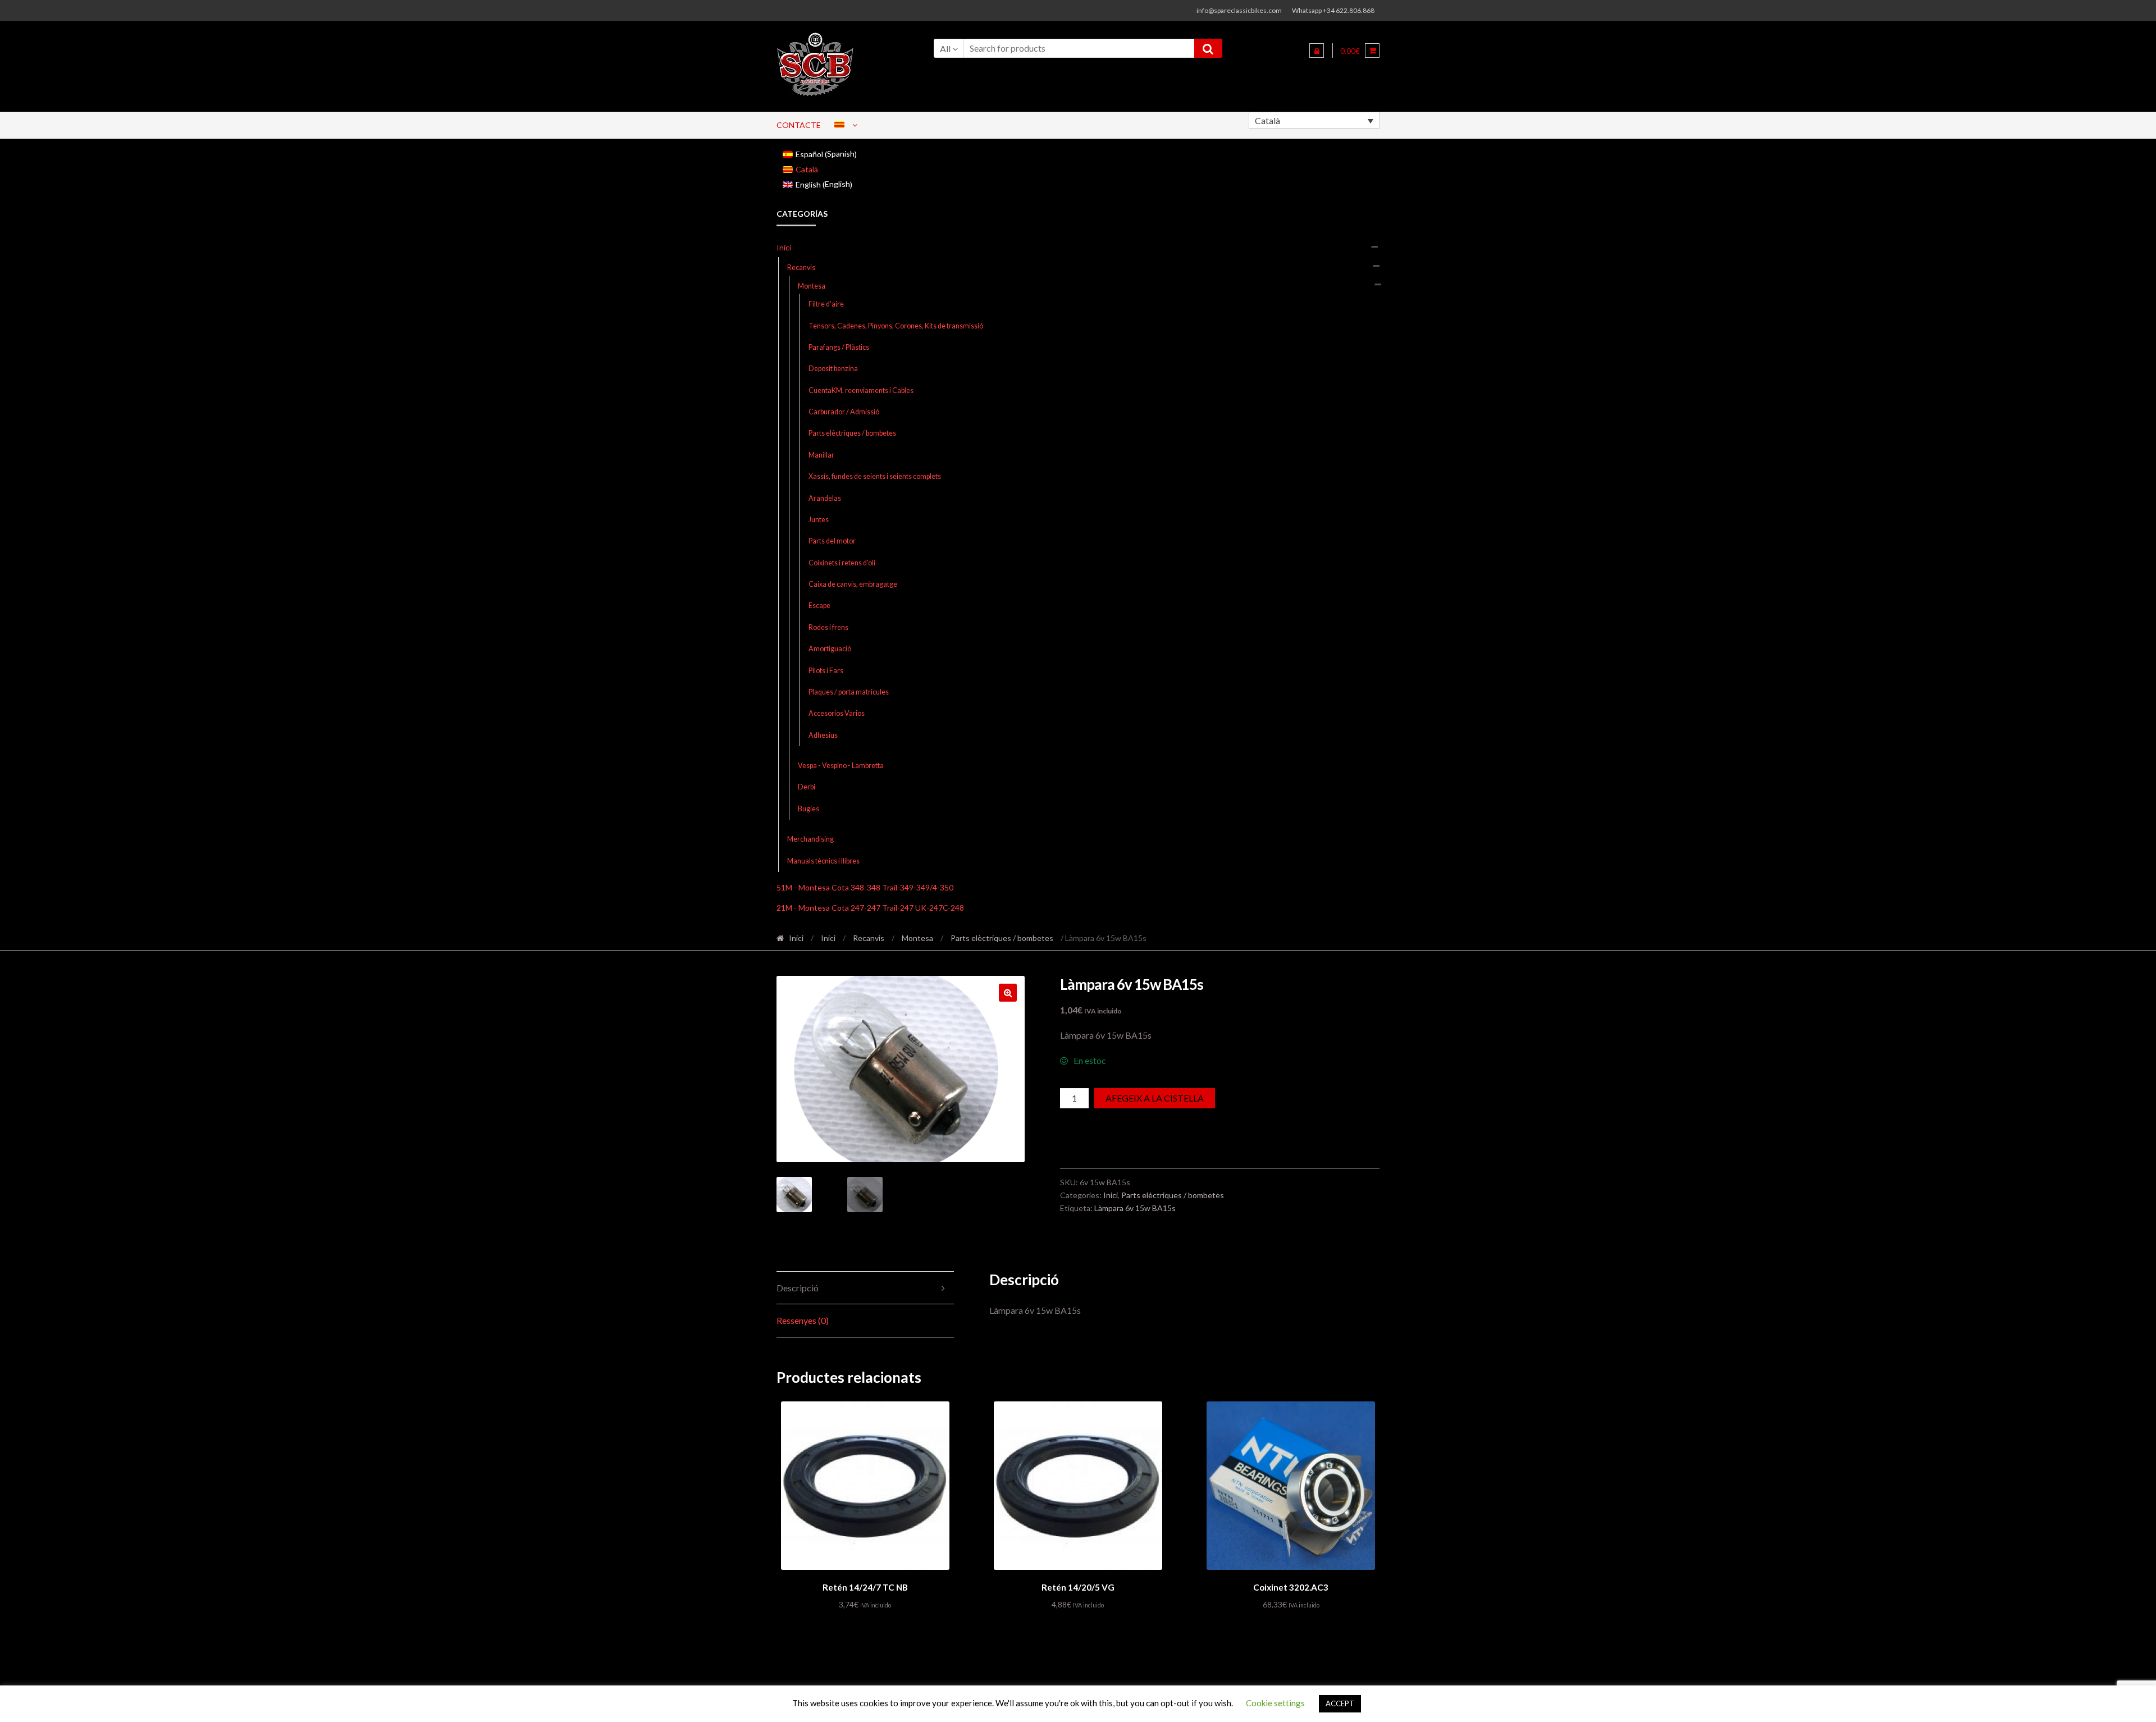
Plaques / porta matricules (849, 692)
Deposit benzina (833, 369)
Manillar (821, 455)
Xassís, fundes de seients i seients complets (875, 476)
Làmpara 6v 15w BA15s (1135, 1208)
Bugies (808, 809)
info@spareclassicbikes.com (1239, 10)
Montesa (812, 286)
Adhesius (823, 735)
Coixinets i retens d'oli (842, 563)
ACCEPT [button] (1340, 1703)
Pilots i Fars (826, 671)
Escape (819, 606)
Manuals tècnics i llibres (823, 861)
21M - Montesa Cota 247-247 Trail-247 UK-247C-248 (870, 908)
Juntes (819, 520)
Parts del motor (832, 541)
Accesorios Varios (837, 713)
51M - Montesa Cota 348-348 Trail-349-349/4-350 (865, 887)
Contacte (799, 125)
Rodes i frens (828, 627)
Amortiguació (830, 649)
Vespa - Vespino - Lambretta (841, 766)
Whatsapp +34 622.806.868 (1333, 10)
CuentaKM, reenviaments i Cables (861, 390)
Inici (784, 247)
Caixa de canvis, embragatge (853, 584)
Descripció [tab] (798, 1288)
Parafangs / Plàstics (839, 347)
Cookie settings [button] (1275, 1703)
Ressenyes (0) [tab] (803, 1320)
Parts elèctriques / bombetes (852, 433)
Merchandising (810, 839)
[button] (1008, 993)
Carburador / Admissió (844, 412)
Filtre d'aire (826, 304)
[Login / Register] (1317, 51)
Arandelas (825, 498)
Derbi (807, 787)
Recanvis (801, 268)
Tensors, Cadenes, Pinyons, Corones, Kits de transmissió (896, 326)
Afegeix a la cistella (1155, 1098)
